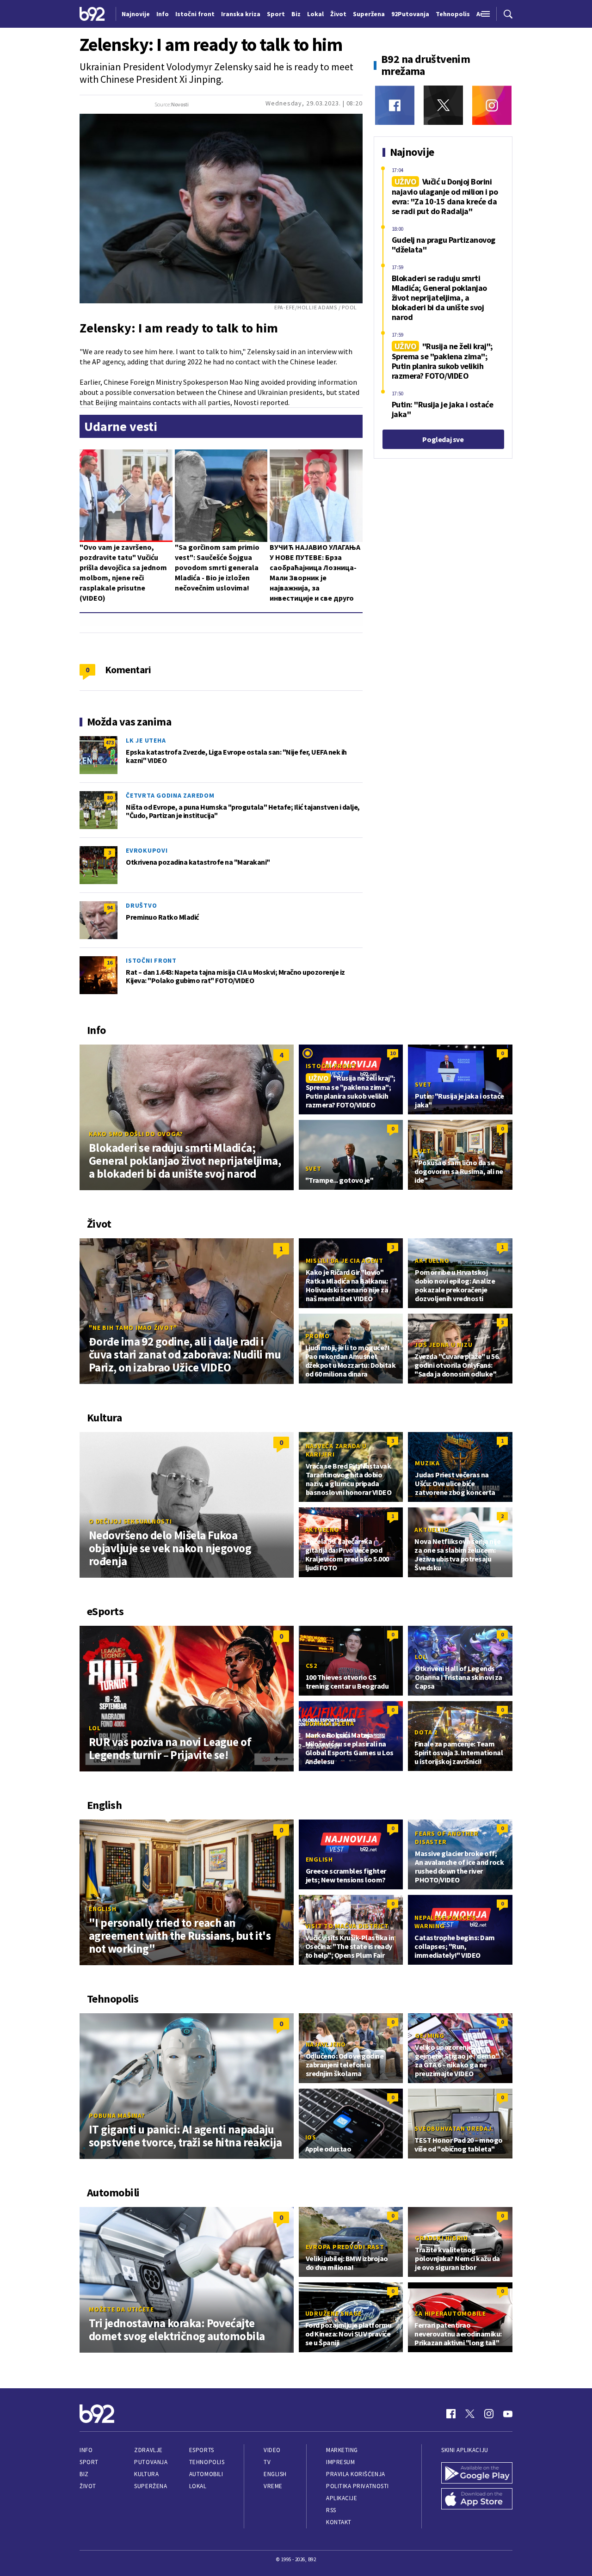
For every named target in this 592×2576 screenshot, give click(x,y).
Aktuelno (432, 1260)
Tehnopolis (207, 2462)
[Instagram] (492, 105)
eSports (202, 2450)
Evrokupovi (147, 850)
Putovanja (151, 2462)
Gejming (429, 2035)
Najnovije (136, 14)
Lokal (198, 2486)
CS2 (311, 1666)
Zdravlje (148, 2450)
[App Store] (477, 2499)
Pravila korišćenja (356, 2474)
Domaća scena (330, 1723)
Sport (89, 2462)
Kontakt (339, 2522)
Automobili (206, 2474)
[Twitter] (443, 105)
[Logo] (92, 14)
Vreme (273, 2486)
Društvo (141, 905)
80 (110, 797)
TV (267, 2462)
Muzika (427, 1463)
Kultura (146, 2474)
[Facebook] (395, 105)
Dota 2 (426, 1732)
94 (110, 907)
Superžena (151, 2486)
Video (272, 2450)
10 (393, 1053)
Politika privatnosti (358, 2486)
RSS (331, 2510)
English (102, 1909)
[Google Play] (477, 2473)
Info (86, 2450)
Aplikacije (342, 2498)
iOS (311, 2137)
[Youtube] (508, 2414)
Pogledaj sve (443, 439)
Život (88, 2486)
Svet (423, 1084)
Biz (84, 2474)
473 (110, 742)
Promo (318, 1336)
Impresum (340, 2462)
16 (110, 962)
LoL (95, 1728)
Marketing (342, 2450)
